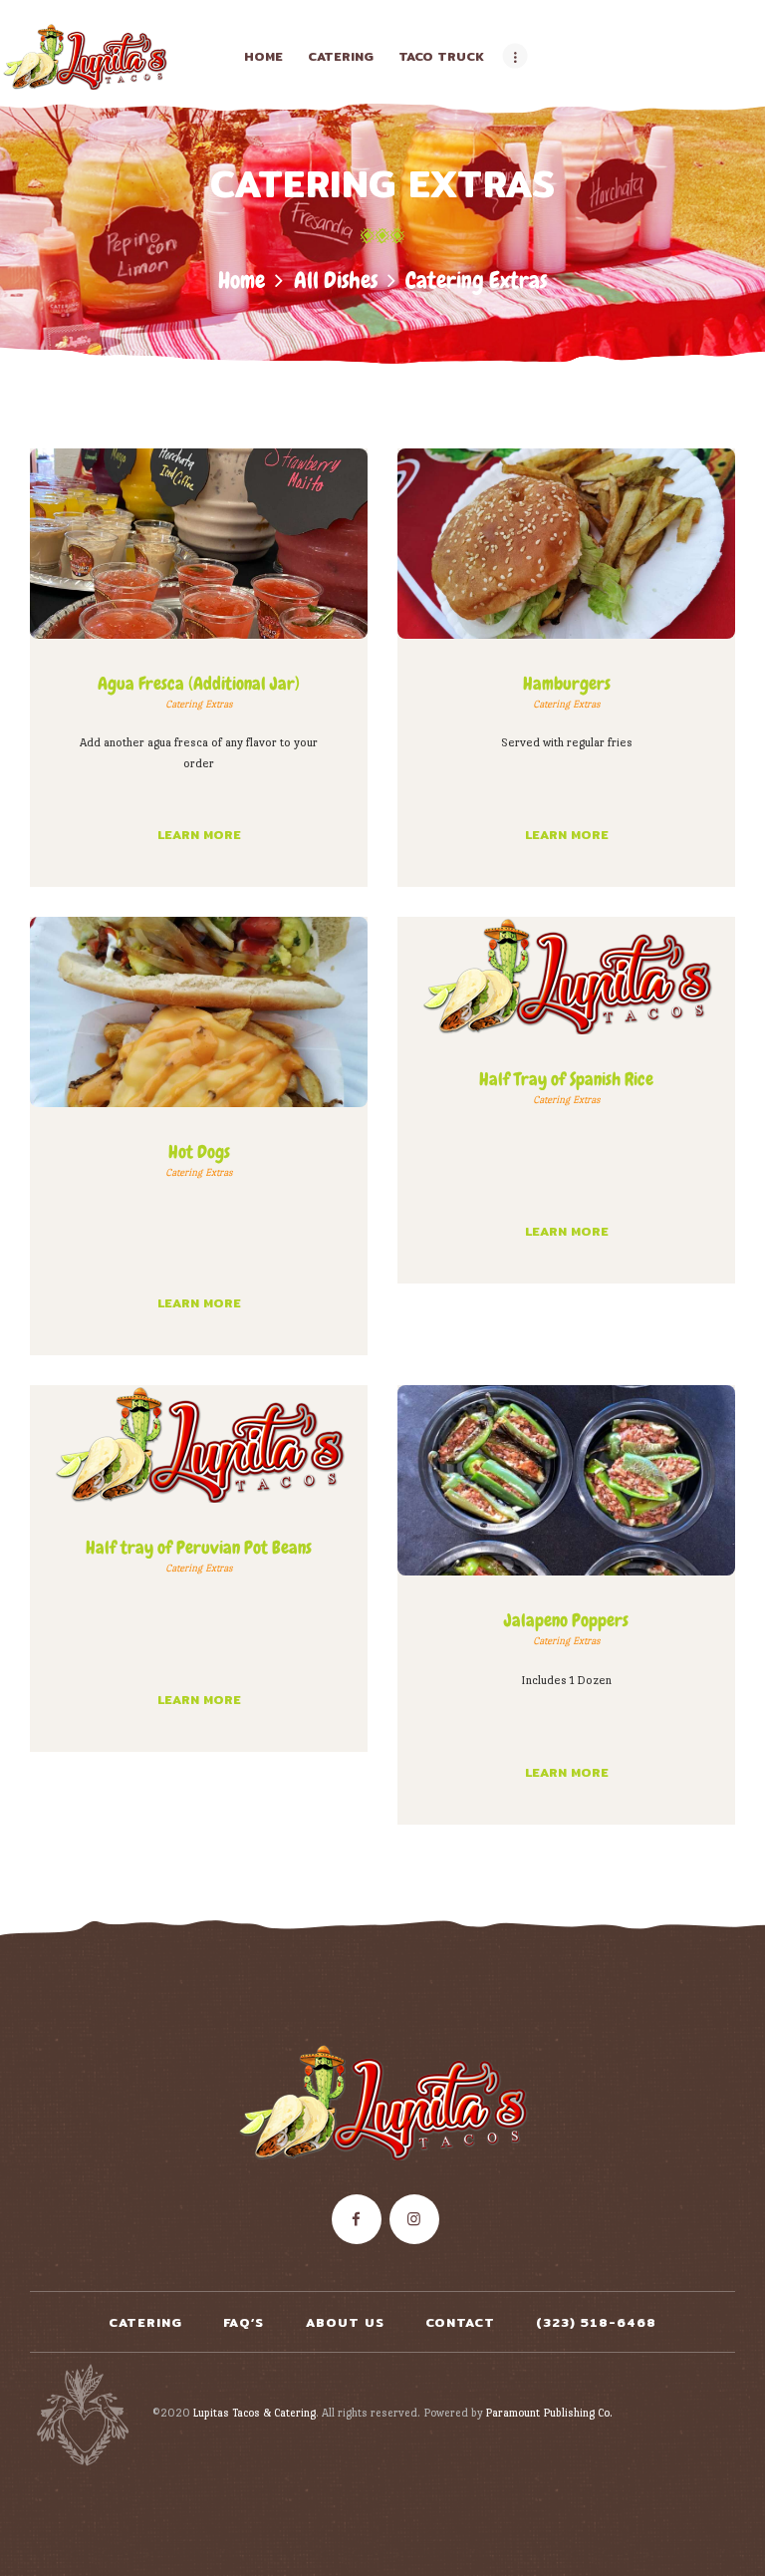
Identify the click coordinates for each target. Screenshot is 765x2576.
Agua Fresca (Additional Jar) (199, 684)
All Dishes (336, 281)
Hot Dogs (199, 1152)
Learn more (199, 835)
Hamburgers (567, 684)
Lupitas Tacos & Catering (255, 2413)
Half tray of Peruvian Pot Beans (199, 1548)
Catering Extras (199, 704)
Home (242, 281)
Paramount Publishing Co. (549, 2413)
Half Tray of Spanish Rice (566, 1079)
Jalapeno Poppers (566, 1620)
